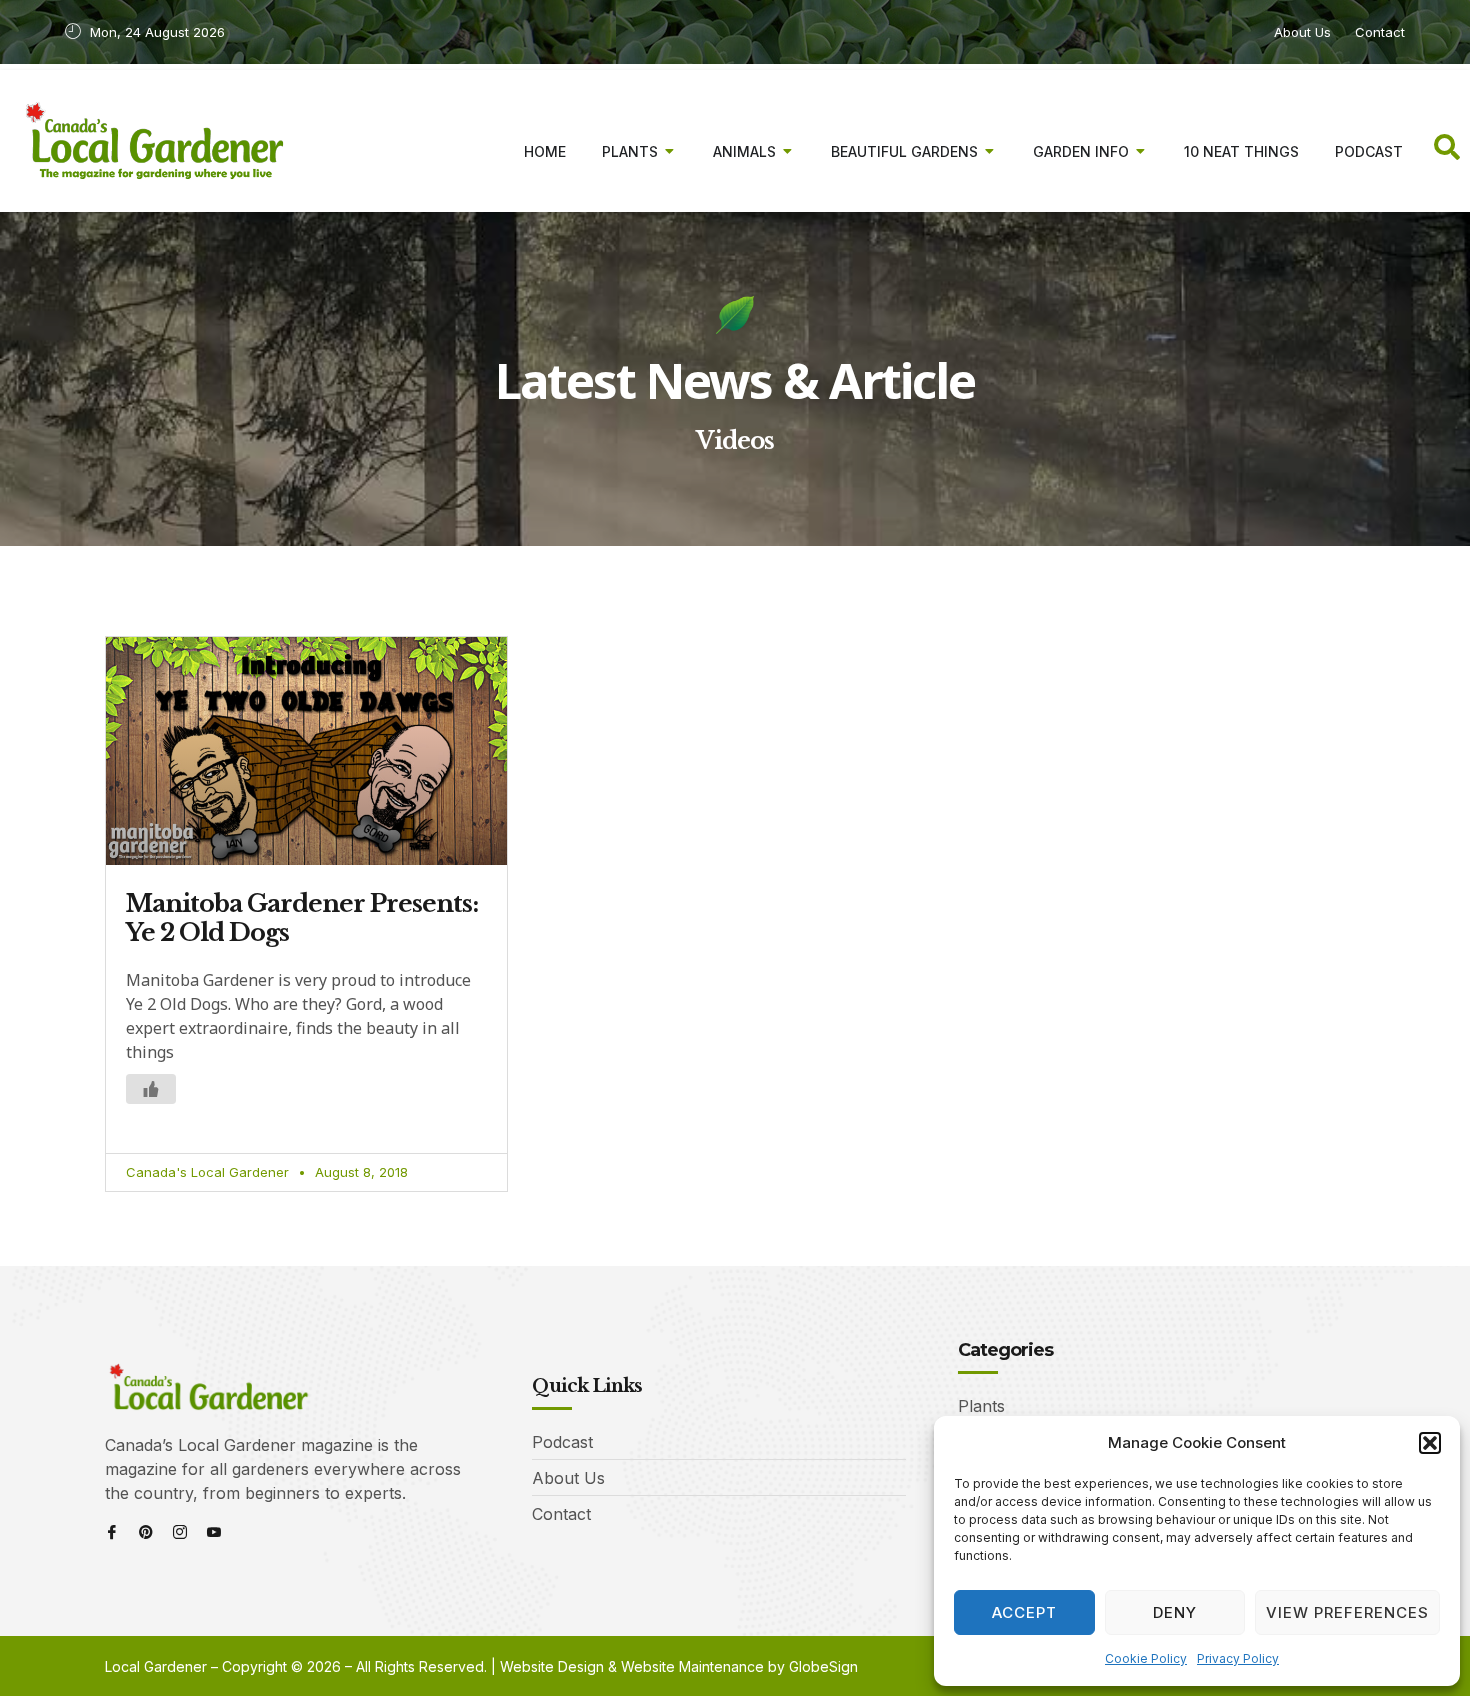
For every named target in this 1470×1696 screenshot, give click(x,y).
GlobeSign (823, 1666)
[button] (1430, 1443)
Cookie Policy (1146, 1658)
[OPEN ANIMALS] (788, 151)
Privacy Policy (1238, 1658)
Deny (1175, 1612)
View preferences (1347, 1612)
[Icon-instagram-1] (180, 1532)
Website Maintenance (692, 1666)
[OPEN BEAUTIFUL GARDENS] (990, 151)
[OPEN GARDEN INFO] (1141, 151)
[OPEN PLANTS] (670, 151)
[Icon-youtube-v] (214, 1532)
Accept (1024, 1612)
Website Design (552, 1666)
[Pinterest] (146, 1532)
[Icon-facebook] (112, 1532)
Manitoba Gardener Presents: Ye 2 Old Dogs (302, 918)
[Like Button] (151, 1089)
